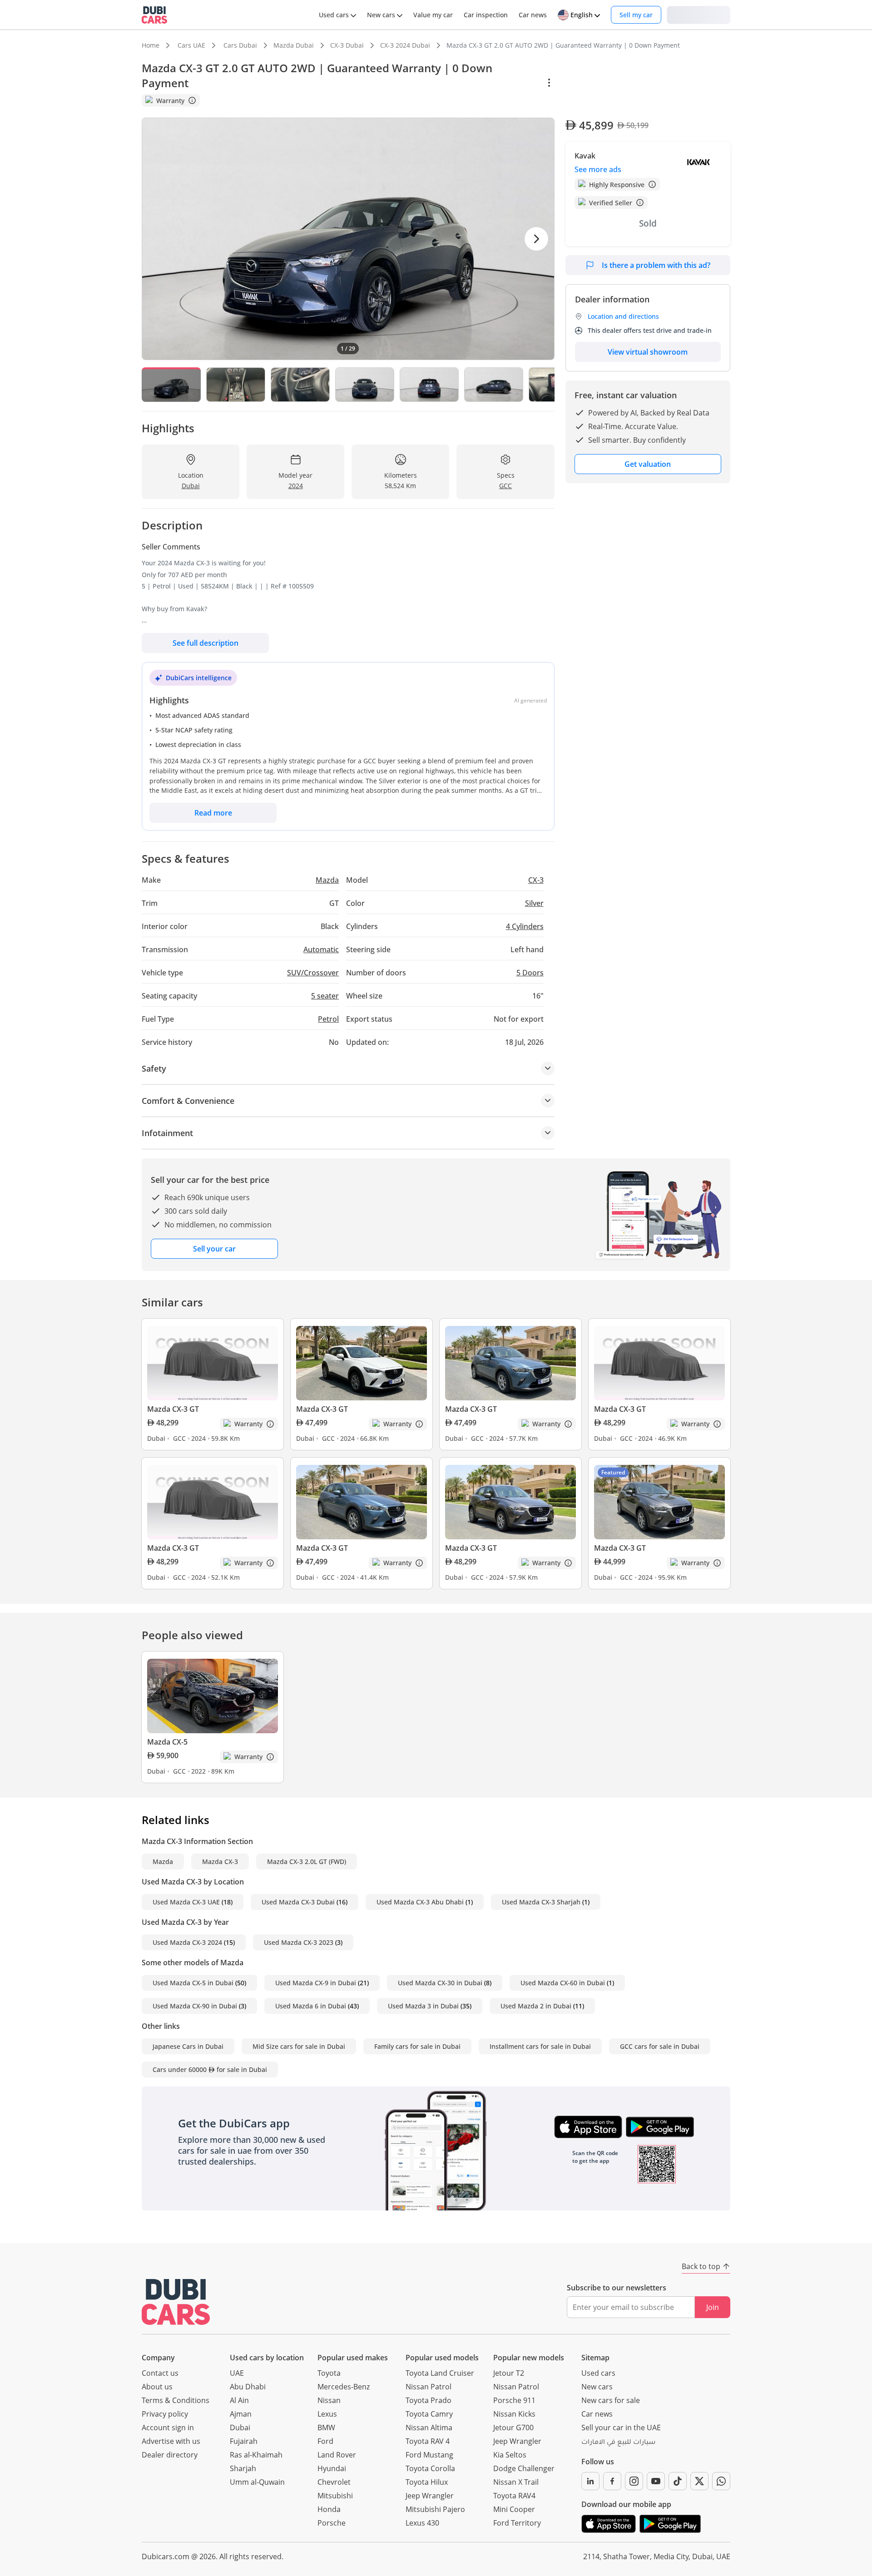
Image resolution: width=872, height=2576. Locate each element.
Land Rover (337, 2455)
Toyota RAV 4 (428, 2441)
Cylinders (525, 926)
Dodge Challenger (524, 2468)
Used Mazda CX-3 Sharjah (541, 1902)
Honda (329, 2509)
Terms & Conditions (176, 2400)
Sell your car (214, 1249)
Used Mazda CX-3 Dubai (298, 1902)
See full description (206, 643)
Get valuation (648, 464)
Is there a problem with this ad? (656, 265)
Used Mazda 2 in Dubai (536, 2006)
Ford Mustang (429, 2455)
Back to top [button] (701, 2266)
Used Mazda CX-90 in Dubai (195, 2006)
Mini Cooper (514, 2509)
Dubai (240, 2428)
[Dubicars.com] (176, 2302)
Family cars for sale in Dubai (417, 2046)
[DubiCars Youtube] (656, 2481)
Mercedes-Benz (344, 2387)
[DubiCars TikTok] (678, 2481)
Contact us (160, 2373)
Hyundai (332, 2468)
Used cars (598, 2373)
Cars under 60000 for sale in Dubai (210, 2069)
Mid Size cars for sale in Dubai (299, 2046)
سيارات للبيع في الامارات (618, 2443)
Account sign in (168, 2428)
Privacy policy (165, 2414)
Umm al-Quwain (257, 2482)
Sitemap (595, 2358)
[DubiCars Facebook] (612, 2481)
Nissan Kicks (514, 2414)
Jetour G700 (513, 2428)
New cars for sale (611, 2400)
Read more (213, 813)
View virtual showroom (648, 352)
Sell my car (636, 15)
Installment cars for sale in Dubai (540, 2046)
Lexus (327, 2414)
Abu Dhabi (248, 2387)
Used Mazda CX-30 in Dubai (440, 1983)
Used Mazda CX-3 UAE (186, 1902)
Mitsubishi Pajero (435, 2509)
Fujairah (244, 2441)
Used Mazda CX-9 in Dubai (316, 1983)
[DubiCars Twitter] (699, 2481)
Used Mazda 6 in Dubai (311, 2006)
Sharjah (243, 2468)
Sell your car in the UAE (621, 2428)
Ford (325, 2441)
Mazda (163, 1862)
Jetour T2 (509, 2373)
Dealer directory (170, 2455)
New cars (597, 2387)
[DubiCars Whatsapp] (721, 2481)
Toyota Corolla (430, 2468)
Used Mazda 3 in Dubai (423, 2006)
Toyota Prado (429, 2400)
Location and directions (623, 316)
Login (699, 14)
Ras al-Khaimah (256, 2455)
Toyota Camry (429, 2414)
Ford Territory (517, 2523)
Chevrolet (334, 2482)
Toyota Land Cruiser (440, 2373)
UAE (237, 2373)
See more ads (598, 169)
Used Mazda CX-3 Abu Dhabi (420, 1902)
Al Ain (239, 2400)
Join (713, 2307)
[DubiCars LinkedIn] (590, 2481)
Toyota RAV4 (514, 2496)
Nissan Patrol (429, 2387)
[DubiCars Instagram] (634, 2481)
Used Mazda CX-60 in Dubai (563, 1983)
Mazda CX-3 (220, 1862)
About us (157, 2387)
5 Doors (530, 973)
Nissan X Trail (516, 2482)
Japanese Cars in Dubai (188, 2046)
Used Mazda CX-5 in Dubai (193, 1983)
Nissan (329, 2400)
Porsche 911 (514, 2400)
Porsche (332, 2523)
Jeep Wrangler (430, 2496)
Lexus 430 (422, 2523)
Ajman (241, 2414)
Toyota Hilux (427, 2482)
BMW (326, 2428)
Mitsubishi (335, 2496)
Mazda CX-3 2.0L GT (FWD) (307, 1862)
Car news (597, 2414)
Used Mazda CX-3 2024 (187, 1942)
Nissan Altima (429, 2428)
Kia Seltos (510, 2455)
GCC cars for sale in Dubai (660, 2046)
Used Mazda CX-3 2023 (299, 1942)
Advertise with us (171, 2441)
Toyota (329, 2373)
